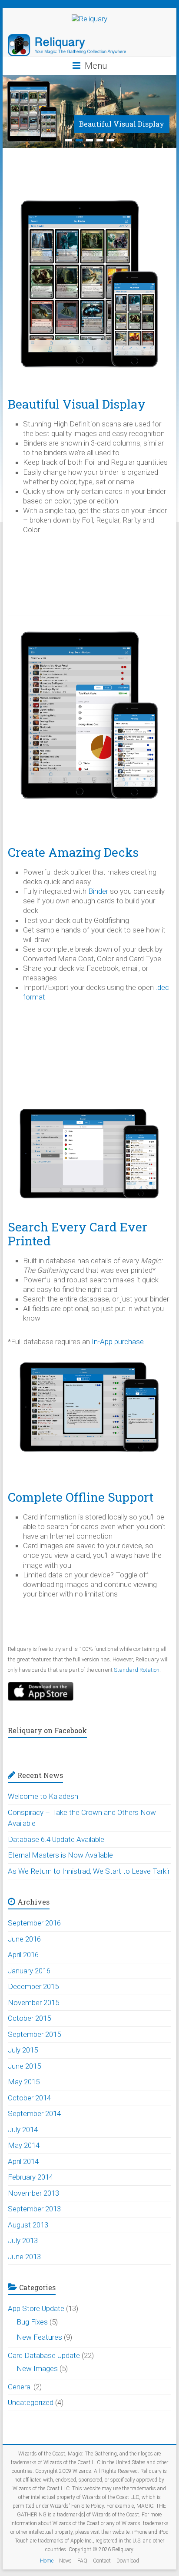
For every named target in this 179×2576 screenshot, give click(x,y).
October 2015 (29, 2018)
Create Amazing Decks (73, 852)
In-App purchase (118, 1342)
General (20, 2387)
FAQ (82, 2561)
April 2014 (23, 2161)
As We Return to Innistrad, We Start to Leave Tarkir (89, 1871)
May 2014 (24, 2145)
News (65, 2561)
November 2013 (33, 2193)
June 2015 (24, 2066)
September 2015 (34, 2034)
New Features (39, 2337)
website (121, 2532)
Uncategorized (31, 2402)
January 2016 (29, 1971)
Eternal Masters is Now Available (60, 1855)
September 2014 (34, 2113)
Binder (98, 891)
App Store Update (36, 2308)
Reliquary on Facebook (47, 1730)
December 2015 (33, 1986)
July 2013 (23, 2241)
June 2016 (24, 1939)
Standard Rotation (137, 1670)
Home (47, 2561)
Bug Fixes (32, 2322)
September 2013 (34, 2209)
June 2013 (24, 2257)
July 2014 (23, 2130)
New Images (37, 2368)
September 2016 (34, 1923)
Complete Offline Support (81, 1497)
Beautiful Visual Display (122, 124)
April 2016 (23, 1955)
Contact (102, 2561)
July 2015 (23, 2050)
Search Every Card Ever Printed (78, 1234)
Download (128, 2561)
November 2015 (33, 2002)
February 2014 (30, 2177)
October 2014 (29, 2098)
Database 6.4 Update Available (56, 1839)
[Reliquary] (89, 19)
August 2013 (28, 2225)
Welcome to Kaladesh (43, 1796)
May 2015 (24, 2082)
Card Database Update (44, 2355)
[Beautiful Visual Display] (89, 80)
